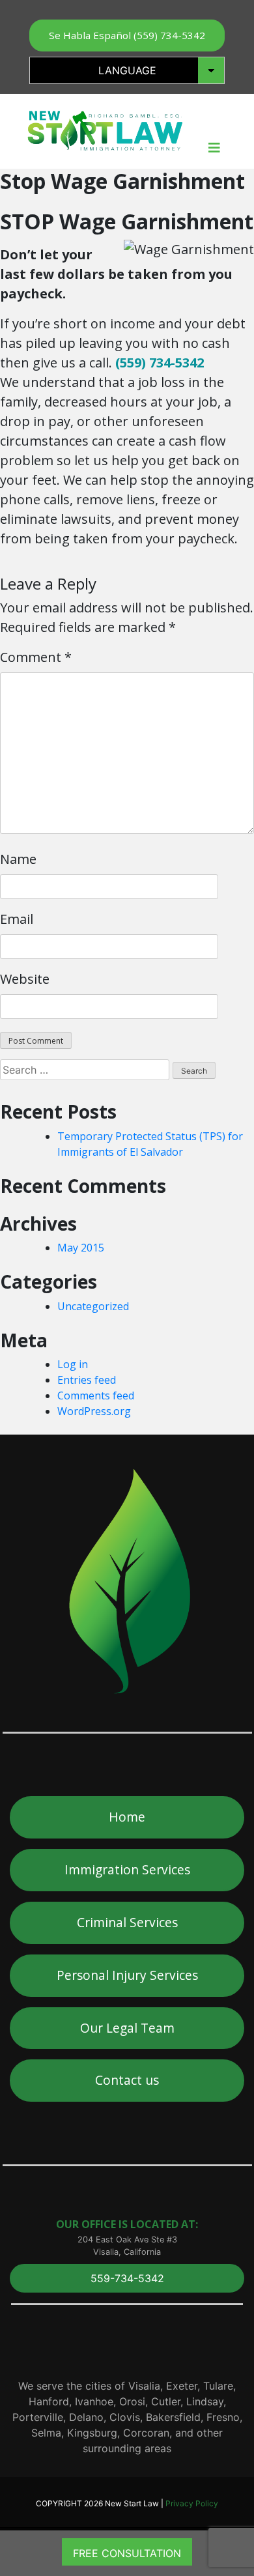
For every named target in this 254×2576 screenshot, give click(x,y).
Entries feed (87, 1380)
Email (17, 919)
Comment (36, 657)
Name (18, 859)
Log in (73, 1364)
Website (25, 979)
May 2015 (81, 1248)
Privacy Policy (192, 2503)
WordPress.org (94, 1411)
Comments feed (96, 1395)
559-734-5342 (127, 2278)
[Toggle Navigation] (214, 151)
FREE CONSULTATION (127, 2553)
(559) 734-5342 (160, 363)
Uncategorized (93, 1306)
